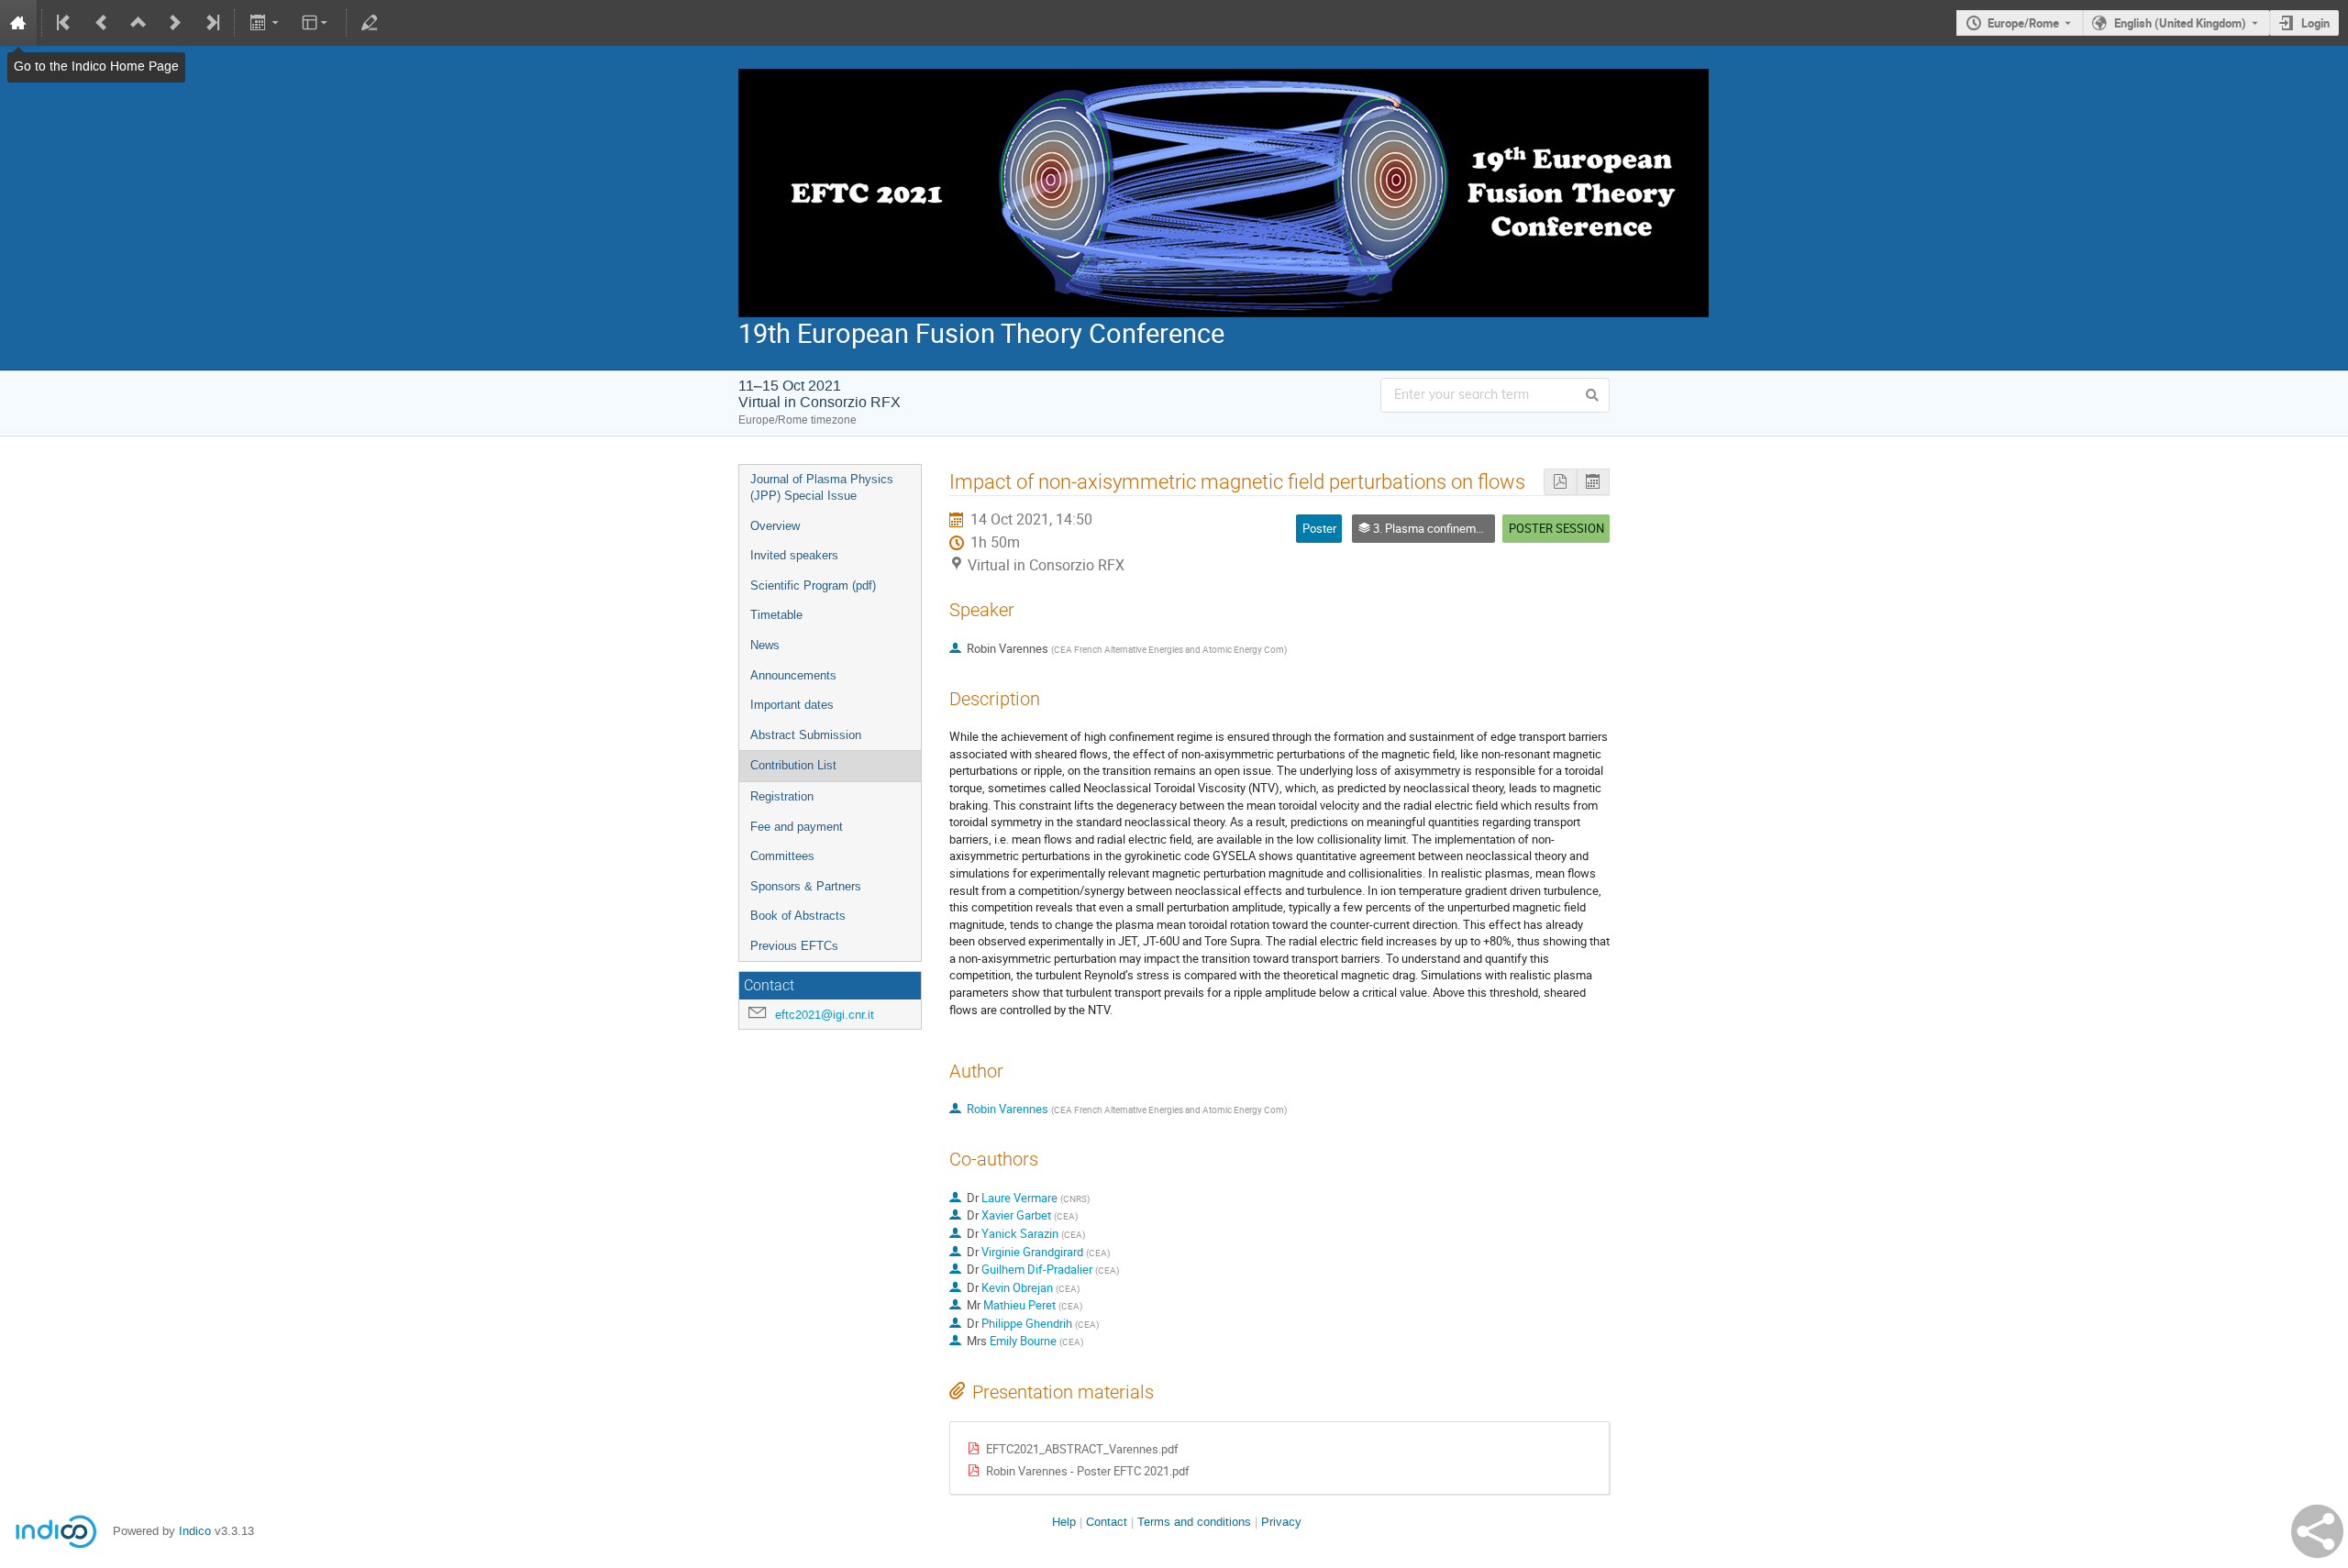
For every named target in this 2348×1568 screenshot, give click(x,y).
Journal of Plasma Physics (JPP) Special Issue (822, 488)
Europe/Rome (2023, 23)
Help (1064, 1522)
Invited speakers (794, 555)
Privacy (1281, 1522)
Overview (775, 526)
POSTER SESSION (1556, 528)
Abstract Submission (806, 735)
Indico (195, 1531)
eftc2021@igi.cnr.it (825, 1015)
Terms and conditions (1194, 1522)
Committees (782, 856)
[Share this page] (2317, 1531)
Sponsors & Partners (806, 886)
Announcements (793, 675)
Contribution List (793, 765)
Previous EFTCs (794, 946)
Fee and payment (797, 827)
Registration (782, 796)
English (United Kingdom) (2180, 23)
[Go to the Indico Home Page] (18, 23)
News (765, 645)
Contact (1107, 1522)
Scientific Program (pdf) (813, 585)
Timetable (776, 615)
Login (2315, 23)
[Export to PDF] (1560, 482)
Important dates (792, 705)
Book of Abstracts (798, 916)
